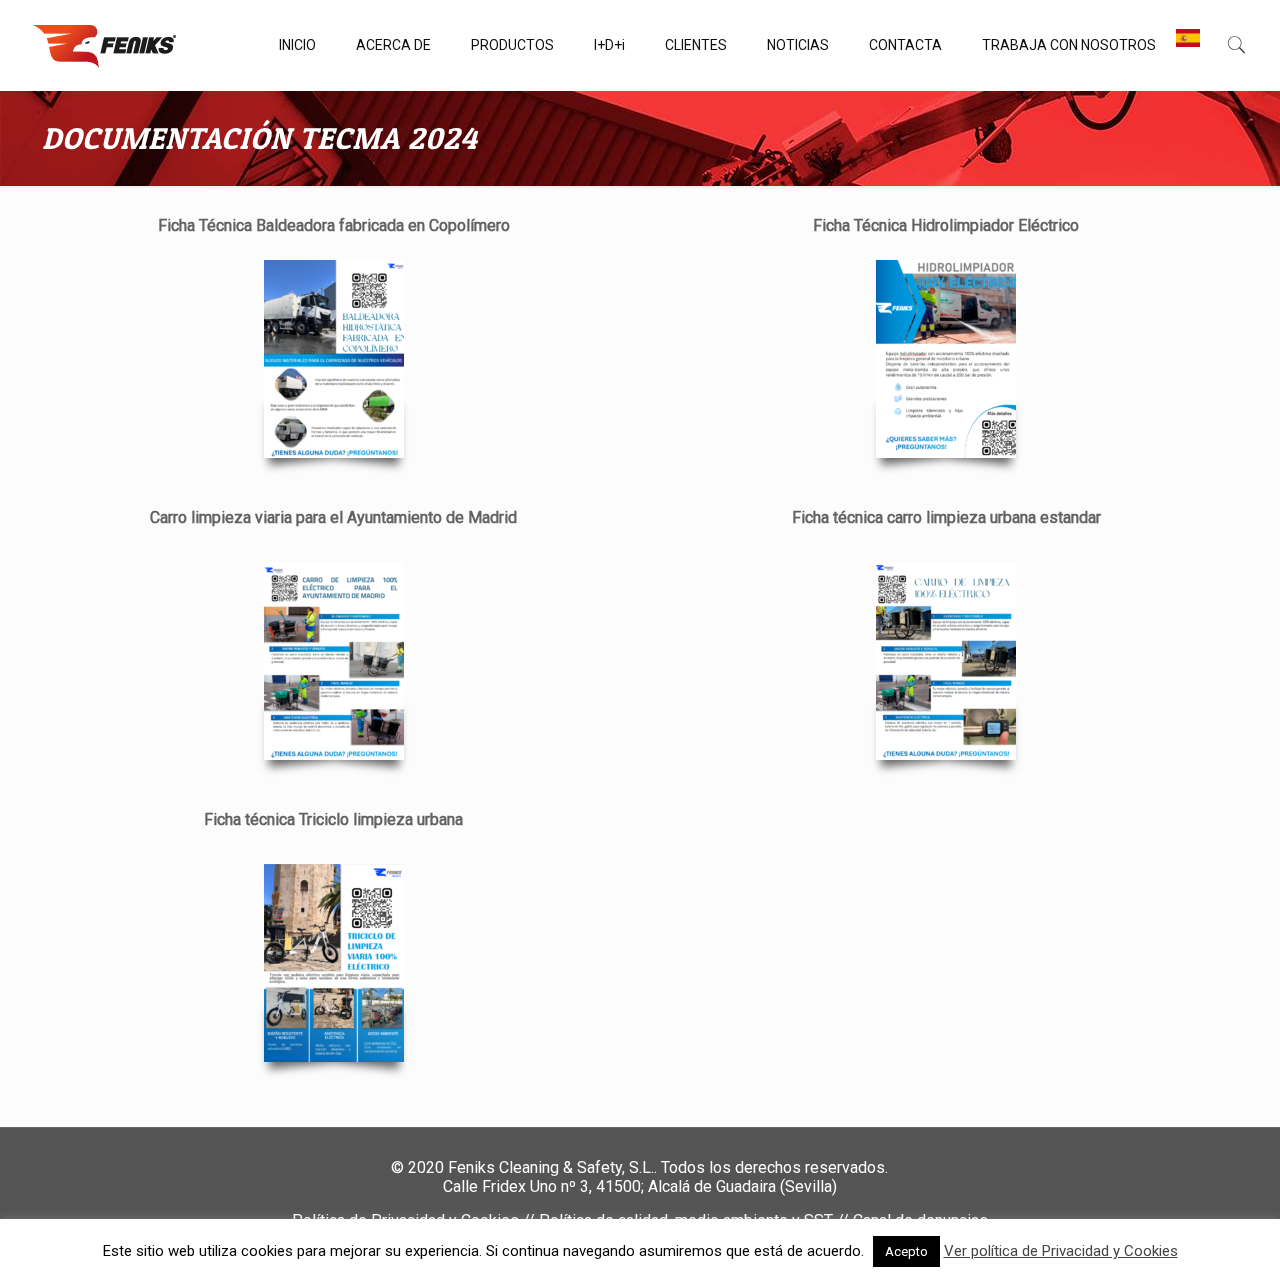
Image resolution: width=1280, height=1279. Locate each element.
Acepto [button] (906, 1251)
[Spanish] (1188, 45)
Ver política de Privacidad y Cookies (1061, 1251)
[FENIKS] (104, 45)
